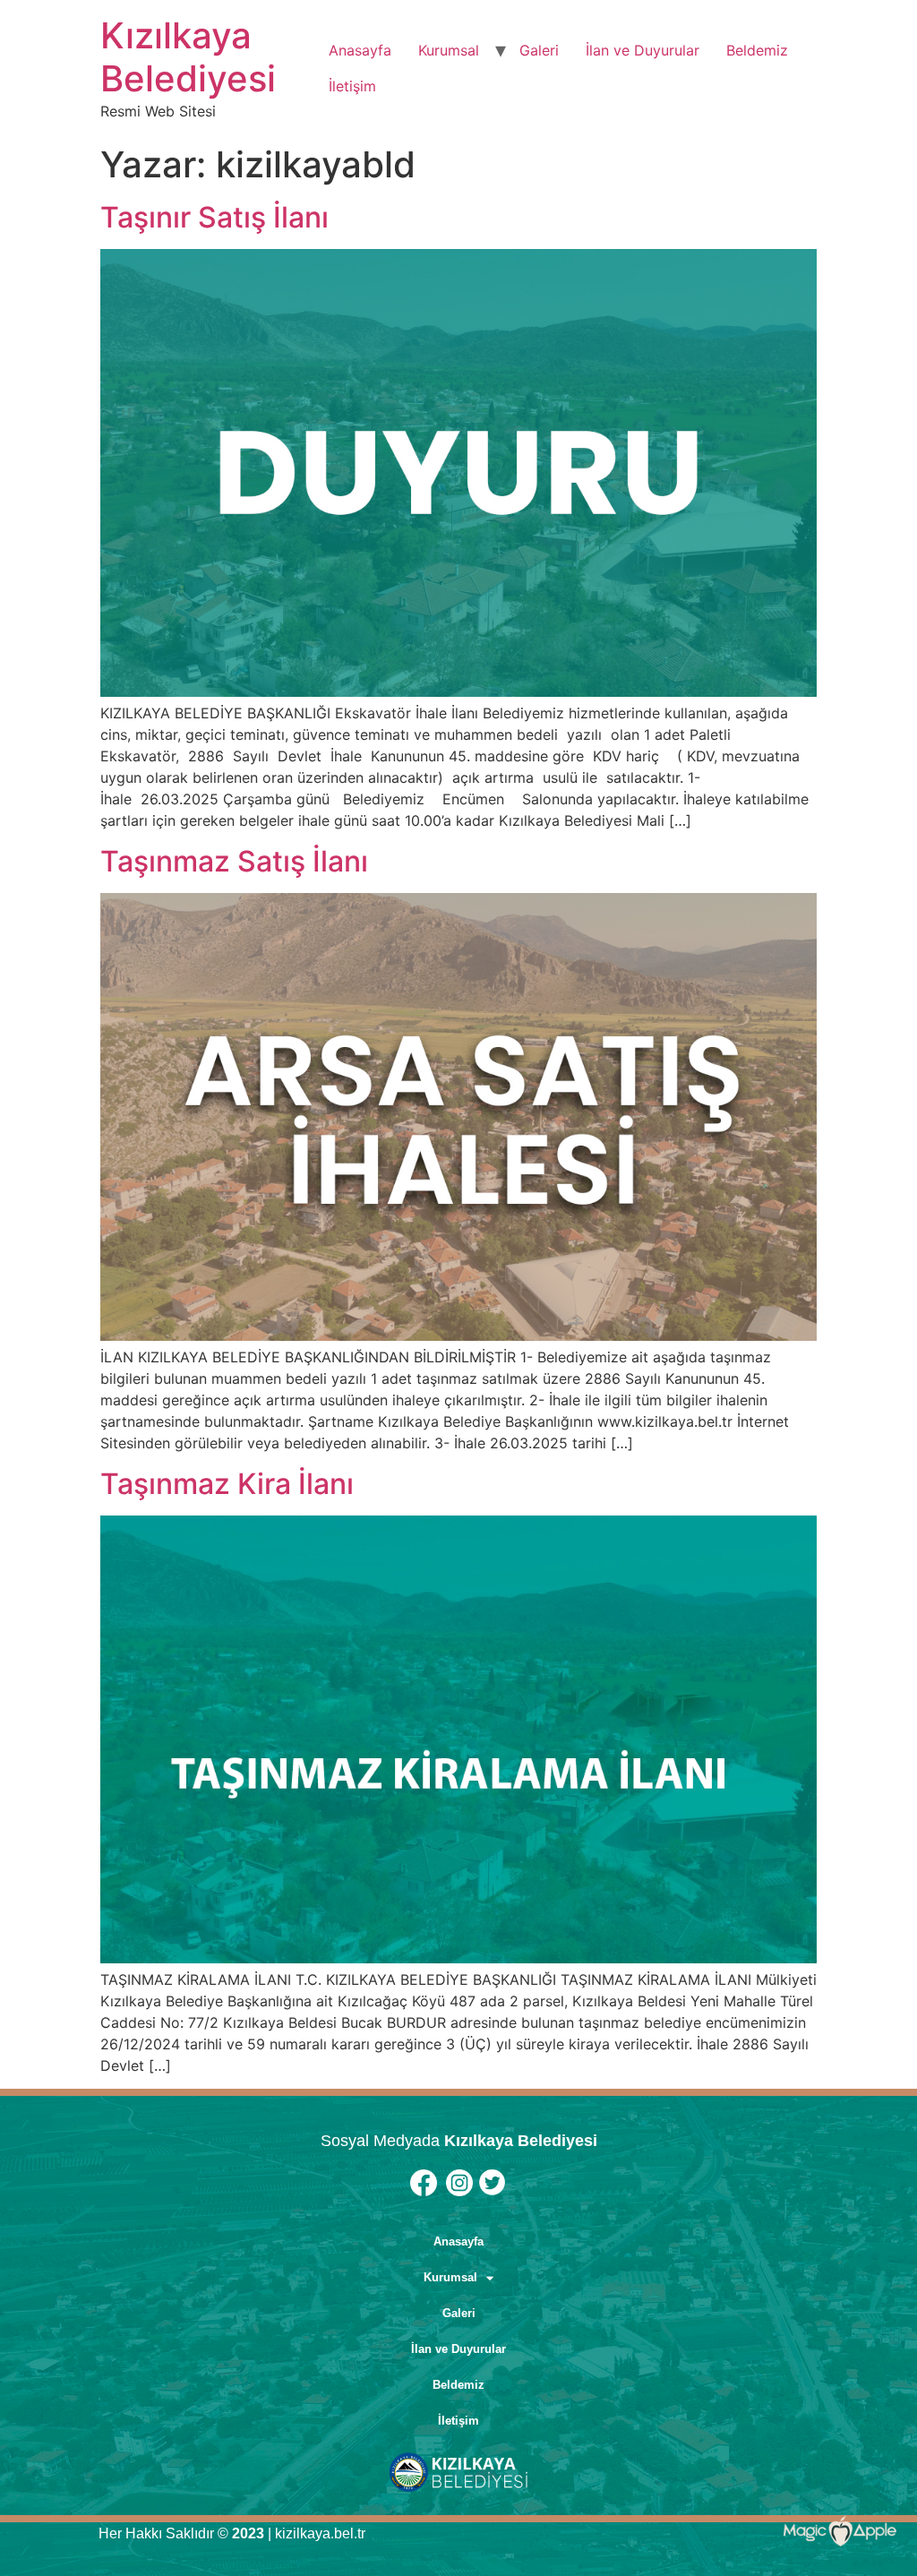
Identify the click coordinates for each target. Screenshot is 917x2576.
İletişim (352, 86)
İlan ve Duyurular (643, 50)
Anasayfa (360, 50)
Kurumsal (449, 50)
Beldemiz (757, 50)
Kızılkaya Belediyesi (188, 57)
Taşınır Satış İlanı (214, 217)
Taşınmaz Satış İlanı (234, 861)
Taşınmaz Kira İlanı (227, 1484)
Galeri (539, 50)
